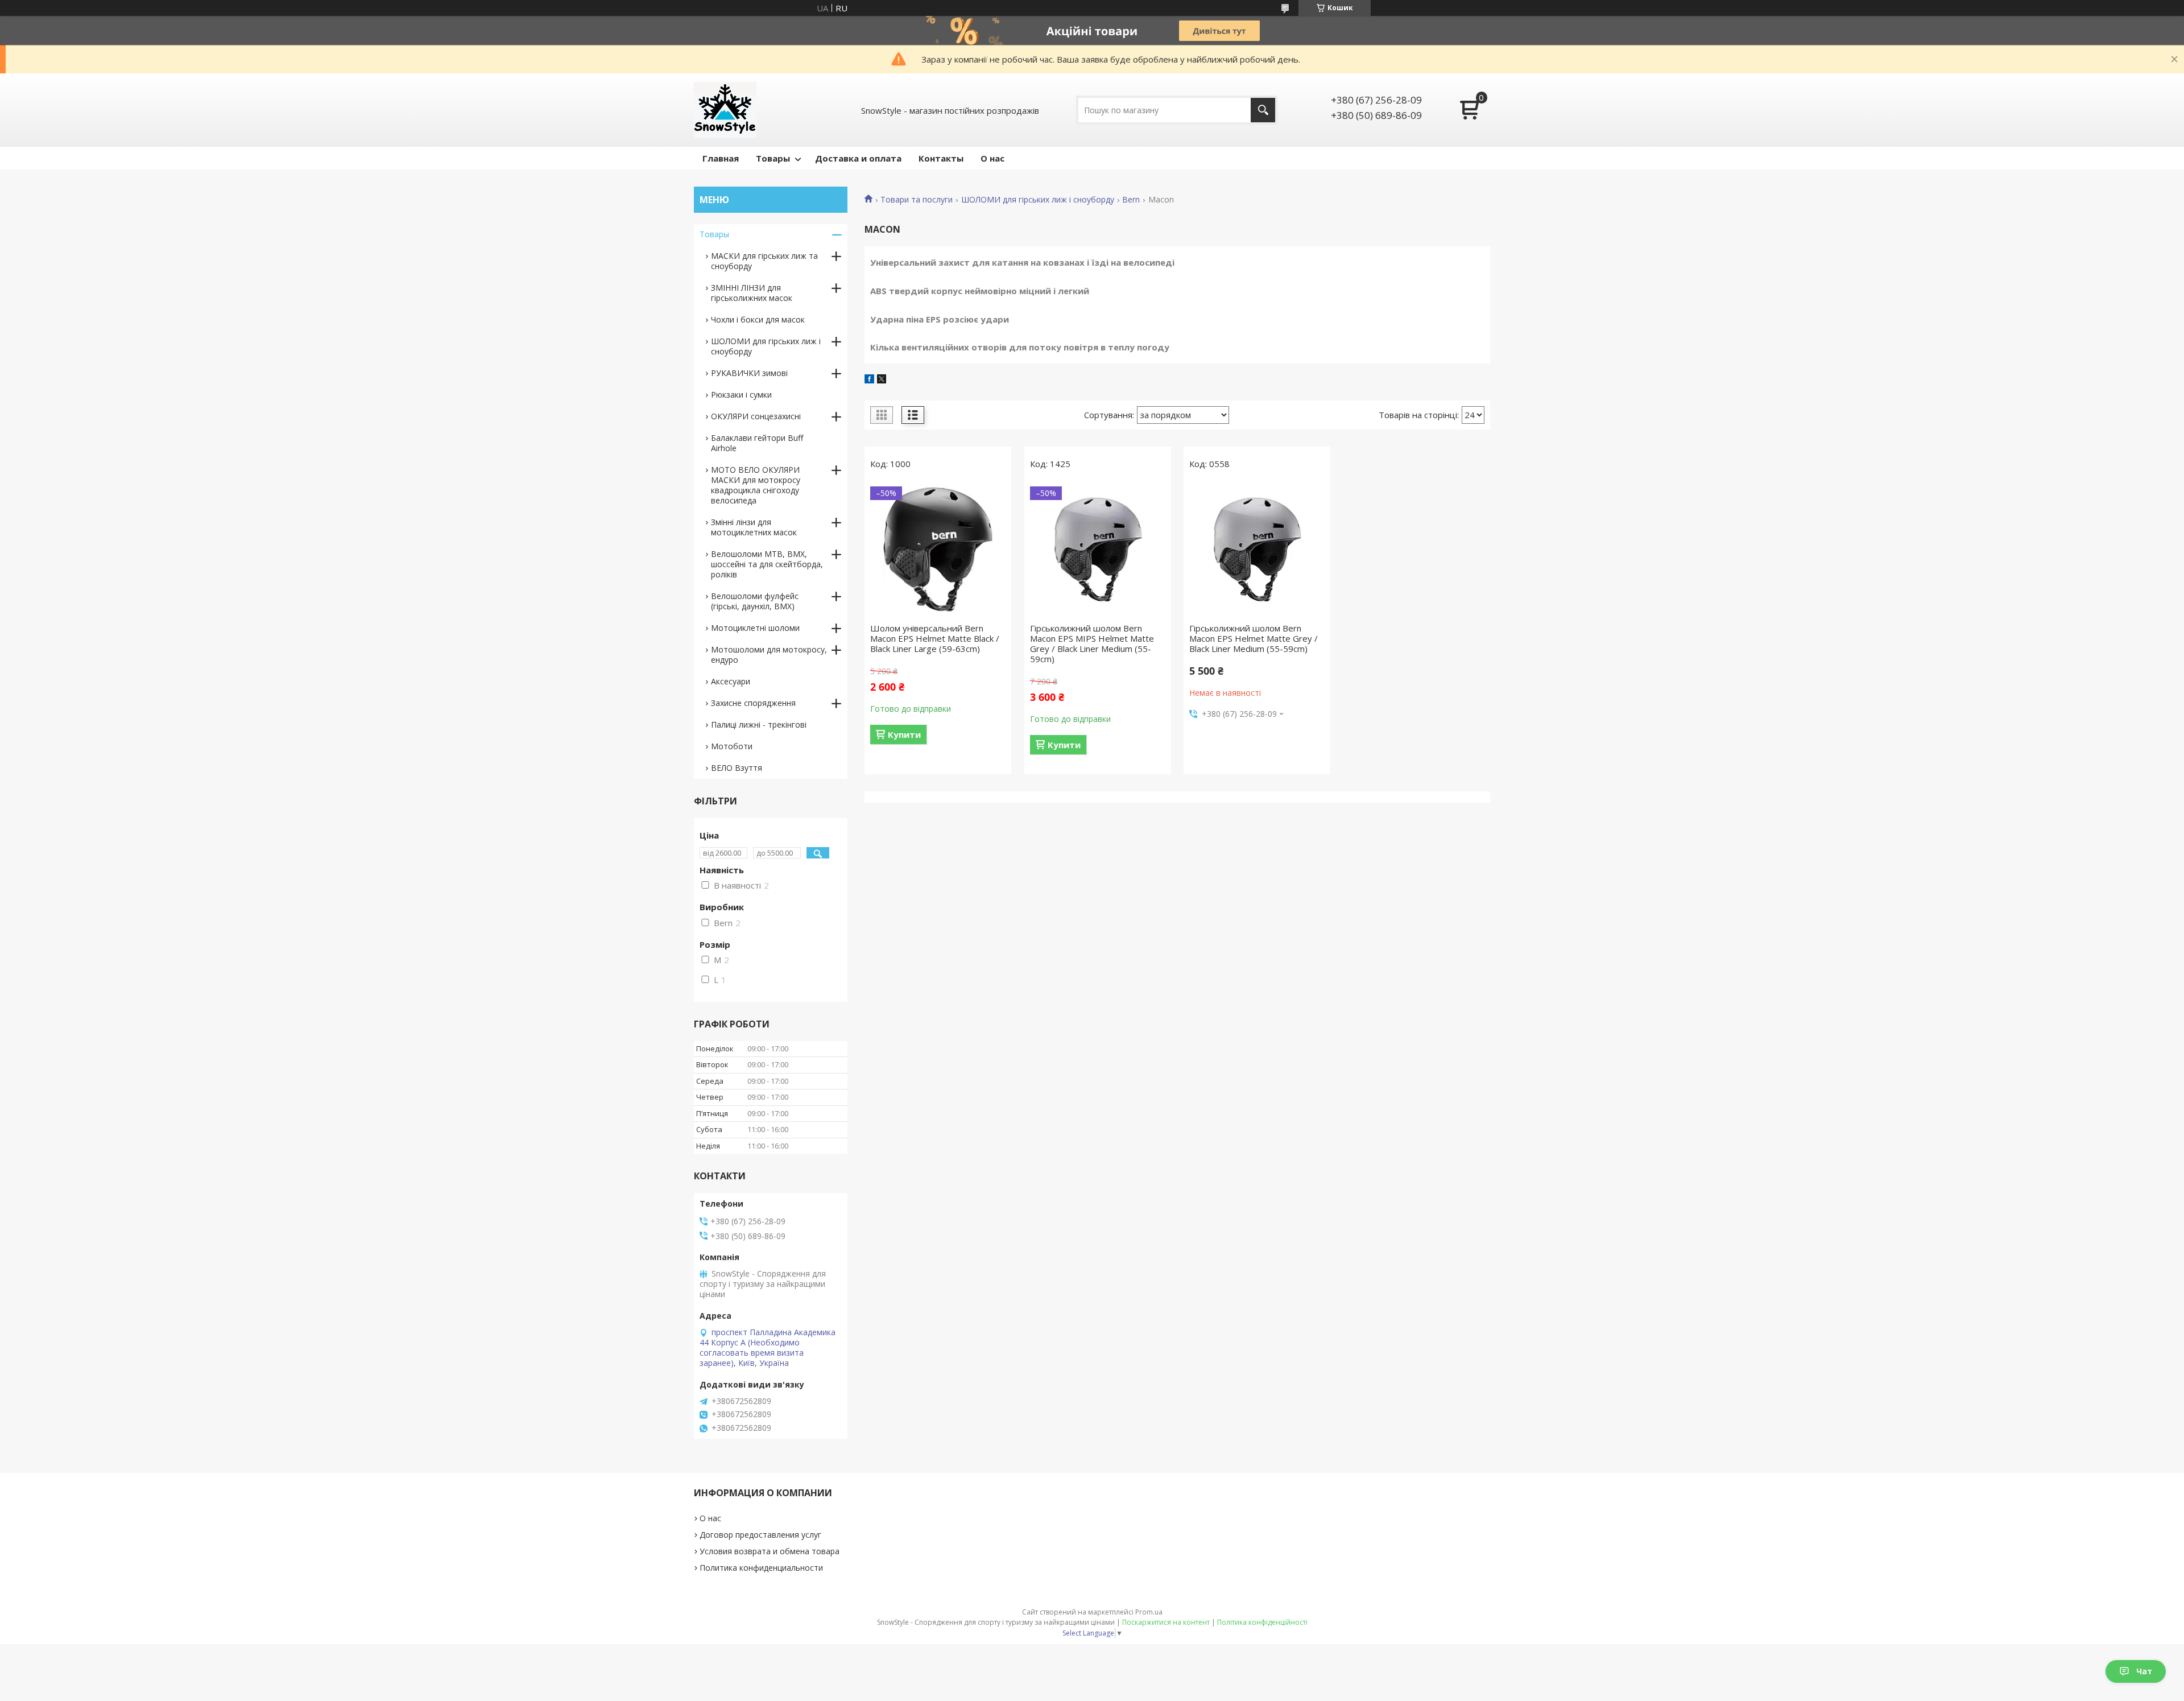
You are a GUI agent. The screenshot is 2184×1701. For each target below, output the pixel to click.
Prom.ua (1149, 1612)
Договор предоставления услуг (760, 1535)
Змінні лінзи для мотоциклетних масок (754, 527)
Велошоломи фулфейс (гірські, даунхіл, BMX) (755, 601)
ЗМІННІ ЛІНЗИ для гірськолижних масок (752, 293)
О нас (992, 158)
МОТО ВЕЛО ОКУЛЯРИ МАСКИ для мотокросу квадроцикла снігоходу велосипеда (756, 485)
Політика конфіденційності (1262, 1622)
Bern (1131, 200)
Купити (904, 734)
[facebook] (869, 380)
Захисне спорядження (753, 703)
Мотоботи (732, 746)
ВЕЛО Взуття (737, 768)
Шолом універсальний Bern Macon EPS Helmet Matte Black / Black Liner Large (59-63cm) (935, 638)
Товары (773, 158)
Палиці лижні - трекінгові (759, 724)
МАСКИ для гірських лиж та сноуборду (764, 261)
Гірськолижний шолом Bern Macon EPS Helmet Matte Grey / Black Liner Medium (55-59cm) (1254, 638)
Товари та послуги (917, 200)
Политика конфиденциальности (761, 1568)
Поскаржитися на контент (1166, 1622)
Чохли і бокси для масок (758, 319)
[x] (882, 380)
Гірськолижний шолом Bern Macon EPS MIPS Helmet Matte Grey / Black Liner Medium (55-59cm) (1092, 643)
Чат (2144, 1671)
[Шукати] (1263, 110)
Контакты (941, 158)
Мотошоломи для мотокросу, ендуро (769, 655)
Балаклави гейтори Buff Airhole (757, 443)
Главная (721, 158)
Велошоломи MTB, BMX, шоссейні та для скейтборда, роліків (767, 564)
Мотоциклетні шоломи (755, 628)
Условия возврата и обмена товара (770, 1551)
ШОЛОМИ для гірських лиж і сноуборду (1038, 200)
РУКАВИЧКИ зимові (749, 373)
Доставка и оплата (858, 158)
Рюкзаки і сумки (741, 395)
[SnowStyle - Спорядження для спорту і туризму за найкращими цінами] (725, 110)
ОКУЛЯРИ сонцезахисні (756, 416)
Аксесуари (731, 681)
